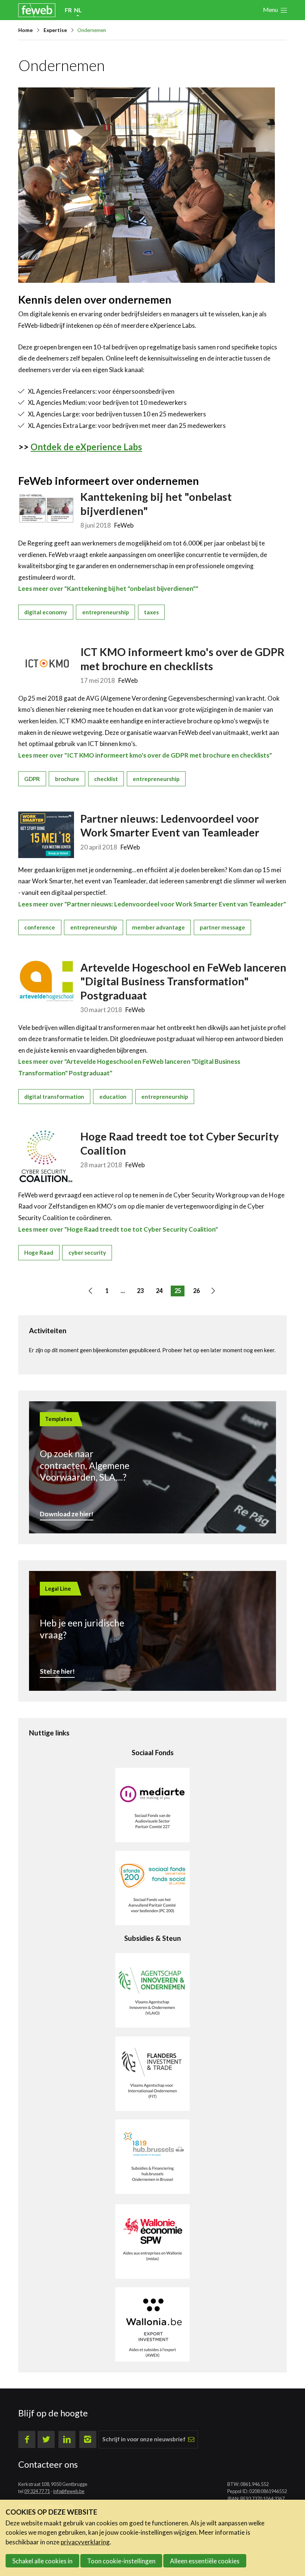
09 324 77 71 (37, 2491)
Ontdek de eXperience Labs (86, 447)
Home (25, 30)
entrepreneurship (106, 612)
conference (40, 927)
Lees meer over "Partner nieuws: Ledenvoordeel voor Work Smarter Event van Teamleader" (152, 904)
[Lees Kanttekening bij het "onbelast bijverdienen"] (46, 508)
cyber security (87, 1252)
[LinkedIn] (67, 2439)
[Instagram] (88, 2439)
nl (78, 10)
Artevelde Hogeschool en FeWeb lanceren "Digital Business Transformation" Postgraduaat (183, 981)
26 (196, 1291)
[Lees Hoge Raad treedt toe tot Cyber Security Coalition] (46, 1156)
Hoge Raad (39, 1252)
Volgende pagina (216, 1292)
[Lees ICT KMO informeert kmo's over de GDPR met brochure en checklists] (46, 663)
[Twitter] (46, 2439)
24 (159, 1291)
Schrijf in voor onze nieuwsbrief (144, 2439)
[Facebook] (27, 2439)
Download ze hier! (67, 1514)
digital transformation (54, 1097)
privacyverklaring (85, 2542)
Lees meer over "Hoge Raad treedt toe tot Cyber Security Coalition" (118, 1229)
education (113, 1097)
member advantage (158, 927)
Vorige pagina (93, 1292)
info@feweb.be (69, 2491)
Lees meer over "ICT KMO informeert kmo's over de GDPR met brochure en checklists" (145, 755)
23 (140, 1291)
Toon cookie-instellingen (121, 2561)
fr (68, 10)
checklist (106, 779)
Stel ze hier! (57, 1671)
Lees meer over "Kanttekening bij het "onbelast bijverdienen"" (108, 588)
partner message (222, 927)
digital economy (46, 612)
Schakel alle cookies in (42, 2561)
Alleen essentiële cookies (205, 2561)
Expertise (55, 30)
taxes (151, 612)
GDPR (32, 779)
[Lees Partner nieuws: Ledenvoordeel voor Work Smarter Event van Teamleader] (46, 835)
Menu (270, 9)
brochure (67, 779)
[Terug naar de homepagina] (37, 10)
